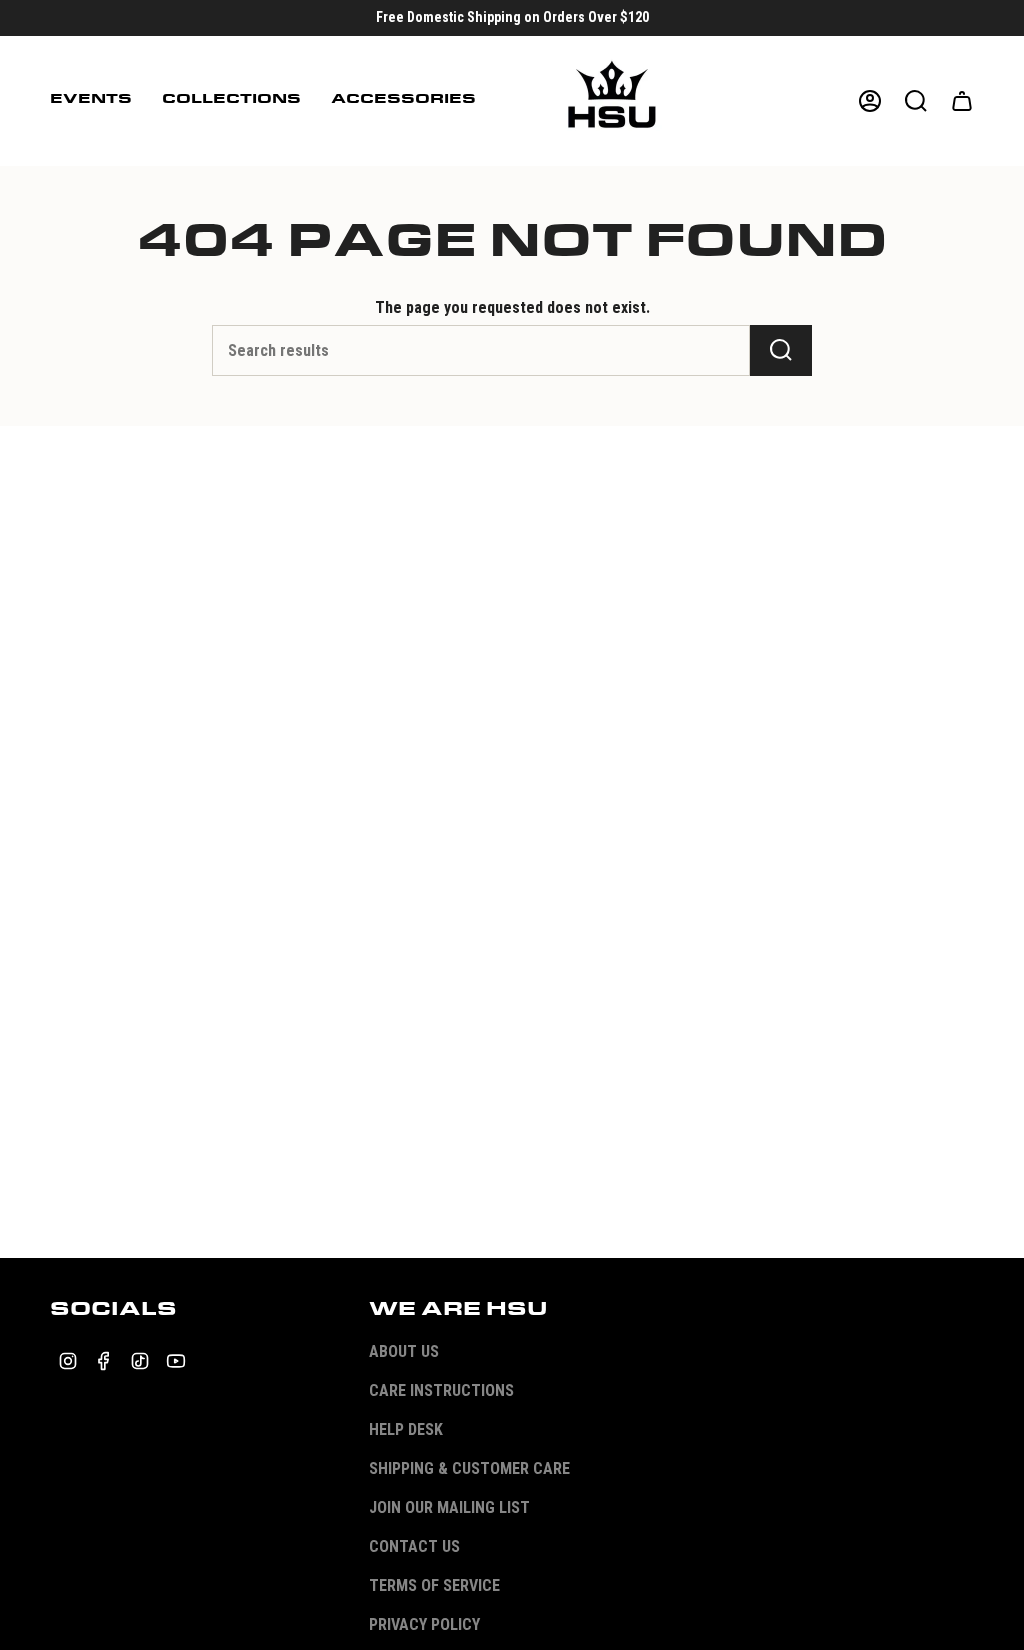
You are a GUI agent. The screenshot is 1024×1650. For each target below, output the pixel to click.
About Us (404, 1351)
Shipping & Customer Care (469, 1468)
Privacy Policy (424, 1624)
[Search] (781, 350)
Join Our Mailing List (449, 1507)
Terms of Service (434, 1585)
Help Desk (406, 1429)
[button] (91, 101)
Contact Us (414, 1546)
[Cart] (962, 101)
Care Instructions (441, 1390)
